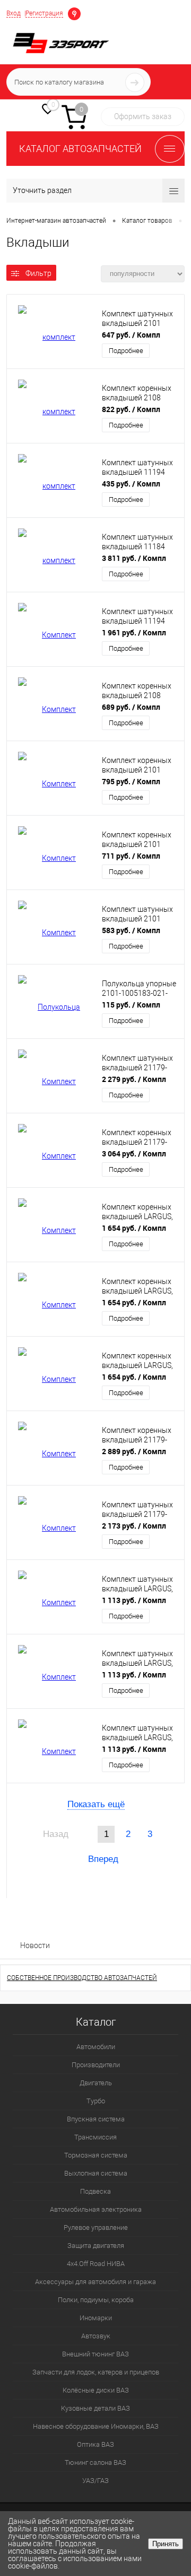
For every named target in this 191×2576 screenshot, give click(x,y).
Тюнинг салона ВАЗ (95, 2462)
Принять (166, 2544)
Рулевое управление (96, 2227)
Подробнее (126, 351)
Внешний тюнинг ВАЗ (95, 2354)
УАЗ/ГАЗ (95, 2481)
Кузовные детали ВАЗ (95, 2408)
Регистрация (44, 13)
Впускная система (96, 2119)
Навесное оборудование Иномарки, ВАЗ (96, 2426)
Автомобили (96, 2047)
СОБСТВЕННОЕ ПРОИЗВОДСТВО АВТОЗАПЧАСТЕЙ (82, 1978)
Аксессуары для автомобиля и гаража (95, 2282)
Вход (14, 13)
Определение (74, 13)
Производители (96, 2065)
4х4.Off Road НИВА (96, 2264)
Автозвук (96, 2336)
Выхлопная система (96, 2173)
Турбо (96, 2101)
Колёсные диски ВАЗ (96, 2390)
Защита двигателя (96, 2246)
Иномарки (96, 2318)
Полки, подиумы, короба (96, 2300)
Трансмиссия (95, 2137)
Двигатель (96, 2083)
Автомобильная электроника (96, 2209)
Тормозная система (96, 2155)
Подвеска (95, 2191)
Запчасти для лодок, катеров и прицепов (96, 2372)
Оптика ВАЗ (95, 2444)
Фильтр (38, 273)
